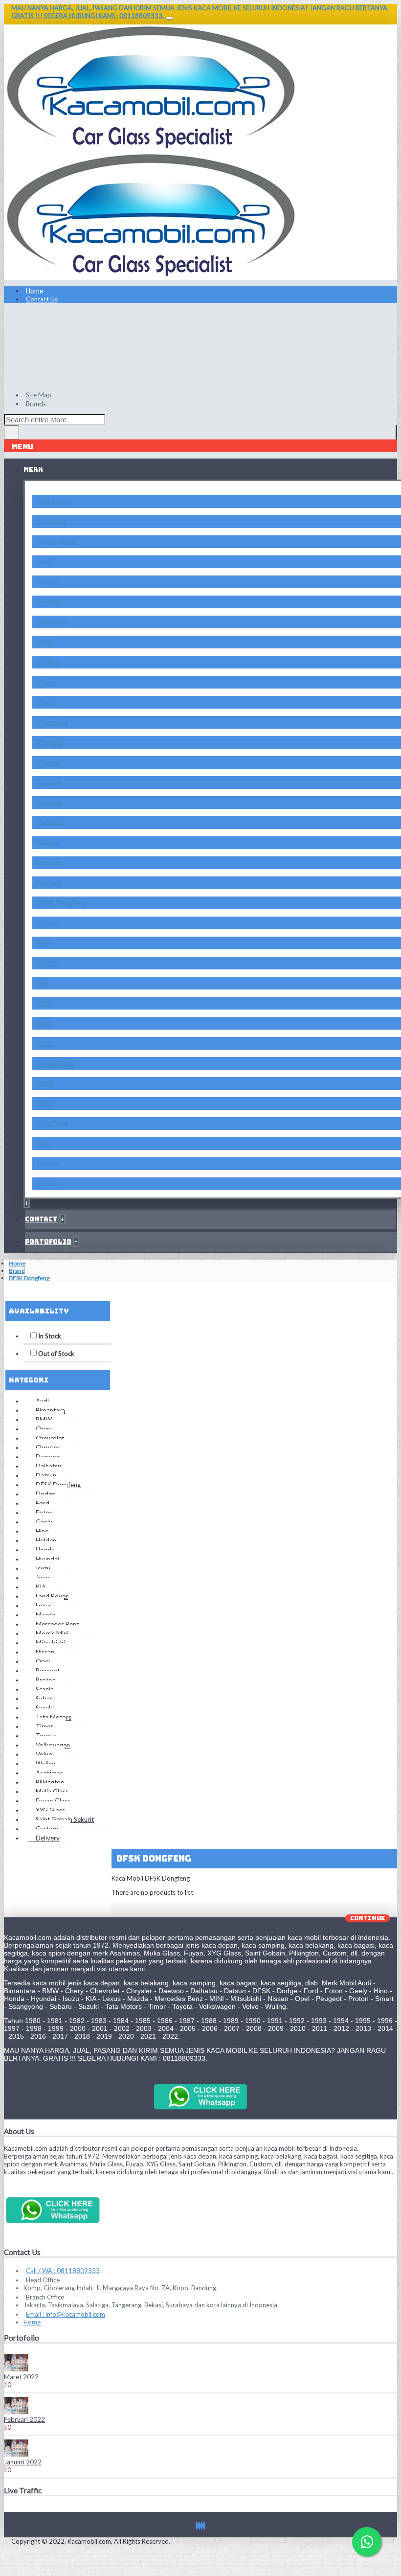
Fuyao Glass (56, 1063)
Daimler (49, 842)
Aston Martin (57, 541)
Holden (48, 1163)
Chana (47, 682)
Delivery (50, 883)
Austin (47, 582)
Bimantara (53, 622)
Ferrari (47, 963)
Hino (44, 1143)
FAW (44, 943)
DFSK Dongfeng (62, 903)
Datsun (48, 862)
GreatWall (53, 1123)
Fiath (45, 1003)
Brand (17, 1271)
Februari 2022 (24, 2419)
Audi (44, 562)
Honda (47, 1184)
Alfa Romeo (55, 501)
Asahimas (52, 521)
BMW (46, 642)
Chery (46, 702)
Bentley (49, 602)
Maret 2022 (21, 2377)
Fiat (43, 983)
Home (17, 1263)
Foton (46, 1043)
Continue (368, 1918)
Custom (49, 782)
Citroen (49, 762)
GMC (45, 1103)
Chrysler (50, 742)
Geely (46, 1083)
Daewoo (50, 802)
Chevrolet (53, 722)
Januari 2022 (23, 2462)
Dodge (47, 923)
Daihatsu (51, 822)
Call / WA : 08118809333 (63, 2271)
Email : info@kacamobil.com (66, 2314)
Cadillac (49, 662)
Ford (44, 1023)
